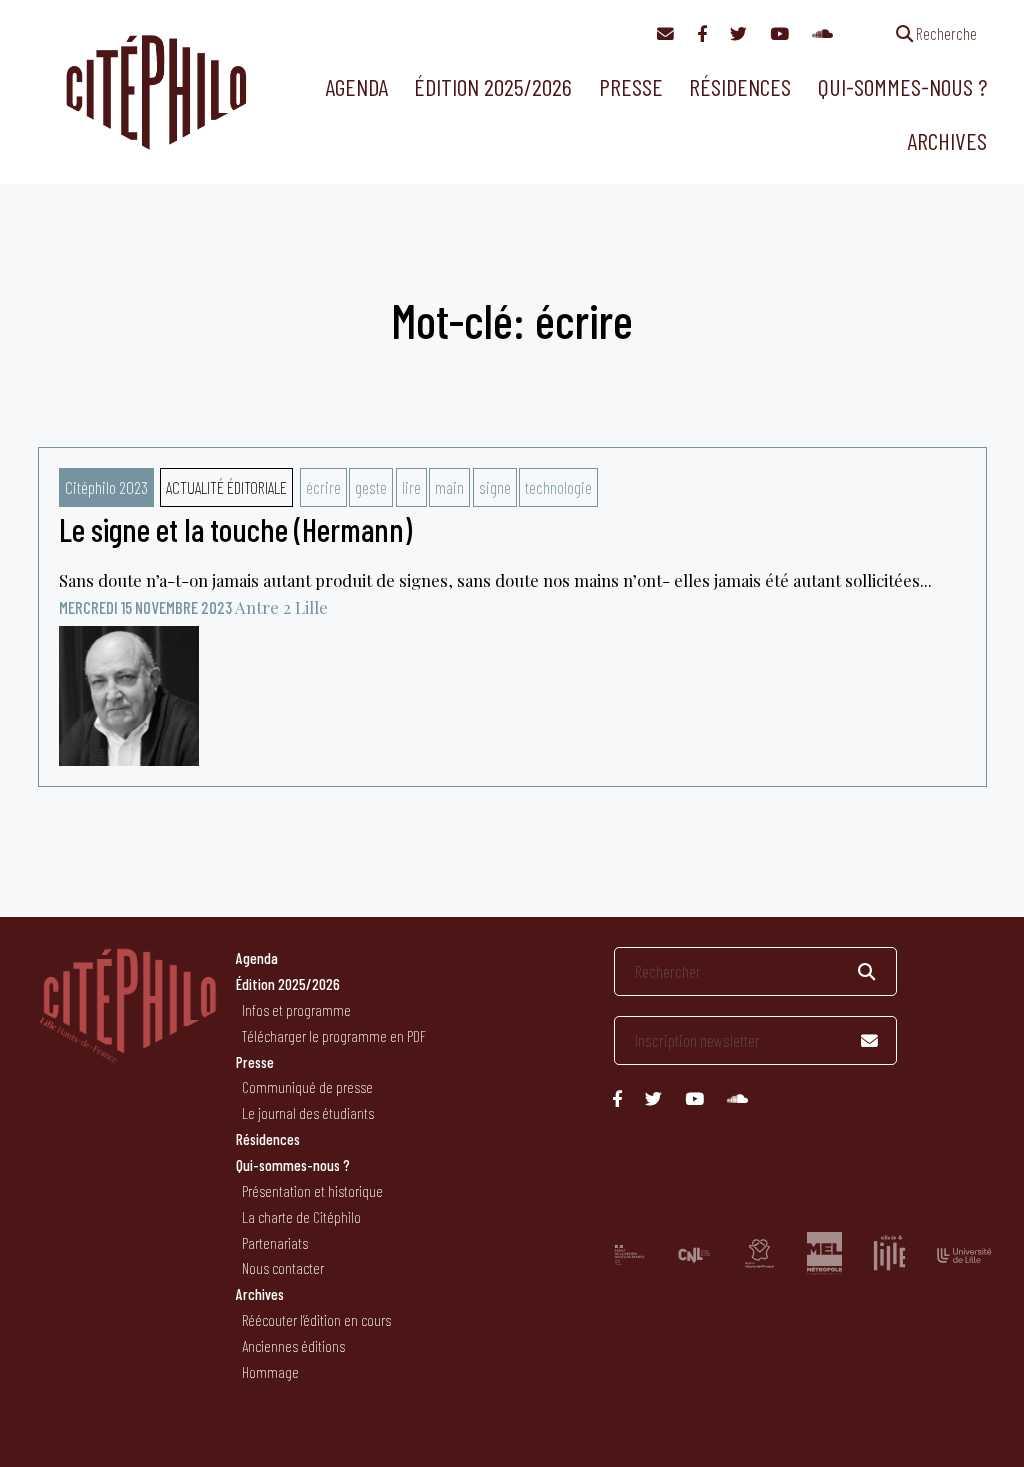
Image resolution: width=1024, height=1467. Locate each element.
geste (371, 487)
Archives (947, 140)
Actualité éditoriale (226, 487)
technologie (558, 487)
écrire (323, 487)
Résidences (740, 86)
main (449, 487)
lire (411, 487)
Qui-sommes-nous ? (902, 86)
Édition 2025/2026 (493, 86)
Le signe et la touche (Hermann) (235, 529)
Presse (631, 86)
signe (495, 487)
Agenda (356, 86)
